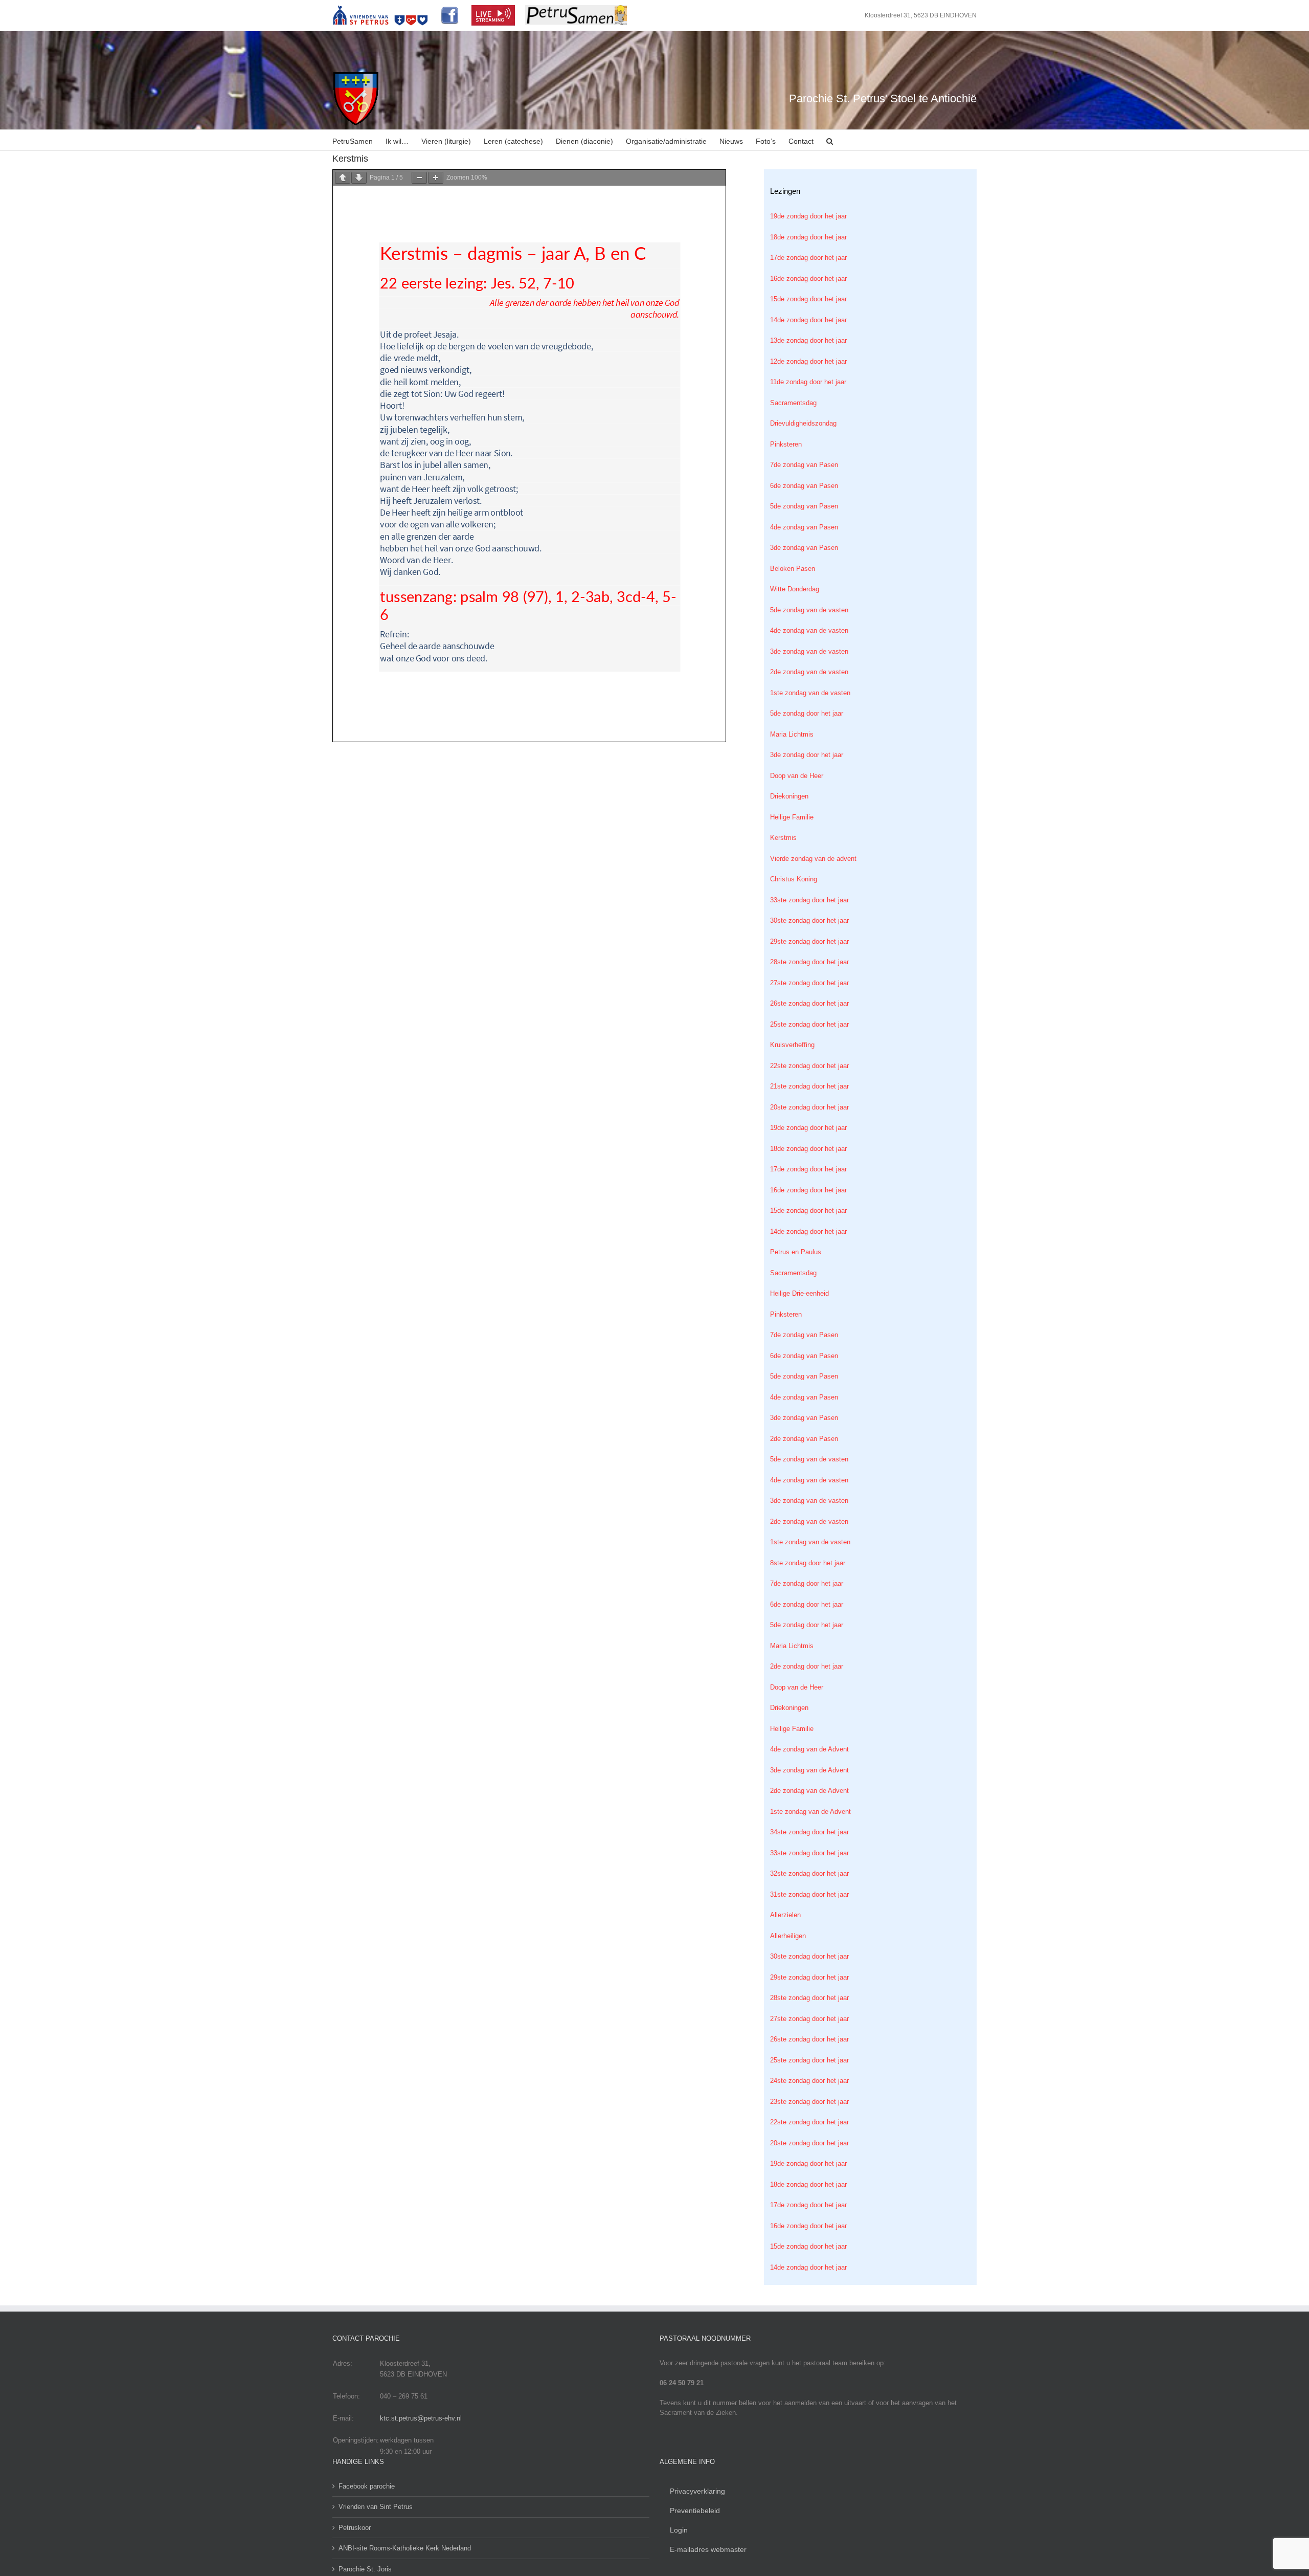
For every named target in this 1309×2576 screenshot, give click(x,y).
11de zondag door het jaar (808, 382)
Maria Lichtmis (792, 734)
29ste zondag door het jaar (809, 941)
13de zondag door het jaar (808, 340)
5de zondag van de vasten (809, 610)
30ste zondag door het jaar (809, 920)
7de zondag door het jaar (807, 1583)
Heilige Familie (792, 817)
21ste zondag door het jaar (809, 1086)
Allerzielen (785, 1915)
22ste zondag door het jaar (809, 1066)
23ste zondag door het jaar (809, 2102)
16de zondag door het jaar (808, 279)
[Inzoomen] (436, 178)
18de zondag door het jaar (808, 237)
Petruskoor (355, 2528)
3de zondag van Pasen (804, 548)
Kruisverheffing (792, 1045)
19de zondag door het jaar (808, 216)
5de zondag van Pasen (804, 506)
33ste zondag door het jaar (809, 900)
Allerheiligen (788, 1936)
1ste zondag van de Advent (810, 1812)
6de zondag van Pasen (804, 486)
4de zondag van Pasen (804, 527)
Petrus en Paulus (796, 1252)
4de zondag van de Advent (809, 1749)
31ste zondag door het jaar (809, 1894)
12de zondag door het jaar (808, 361)
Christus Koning (794, 879)
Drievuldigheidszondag (803, 423)
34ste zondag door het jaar (809, 1832)
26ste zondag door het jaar (809, 1003)
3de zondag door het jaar (807, 755)
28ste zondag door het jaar (809, 962)
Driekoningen (789, 796)
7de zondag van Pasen (804, 465)
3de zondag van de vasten (809, 651)
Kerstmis (783, 838)
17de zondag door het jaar (808, 258)
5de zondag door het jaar (807, 713)
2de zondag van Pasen (804, 1439)
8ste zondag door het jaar (808, 1563)
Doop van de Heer (797, 776)
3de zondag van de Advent (809, 1770)
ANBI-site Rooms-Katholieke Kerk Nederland (405, 2548)
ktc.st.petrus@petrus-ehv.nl (421, 2418)
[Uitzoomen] (419, 178)
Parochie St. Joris (365, 2569)
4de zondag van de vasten (809, 630)
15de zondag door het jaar (808, 299)
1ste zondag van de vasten (810, 693)
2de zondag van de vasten (809, 672)
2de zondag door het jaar (807, 1666)
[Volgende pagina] (359, 178)
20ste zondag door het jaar (809, 1107)
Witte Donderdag (795, 589)
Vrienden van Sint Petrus (376, 2507)
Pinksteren (786, 444)
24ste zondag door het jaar (809, 2081)
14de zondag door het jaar (808, 320)
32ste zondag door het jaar (809, 1873)
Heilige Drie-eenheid (799, 1293)
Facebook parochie (367, 2486)
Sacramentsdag (793, 403)
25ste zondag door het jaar (809, 1024)
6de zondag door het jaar (807, 1604)
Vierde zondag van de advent (813, 859)
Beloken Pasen (793, 569)
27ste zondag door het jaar (809, 983)
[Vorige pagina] (343, 178)
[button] (830, 140)
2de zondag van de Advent (809, 1791)
